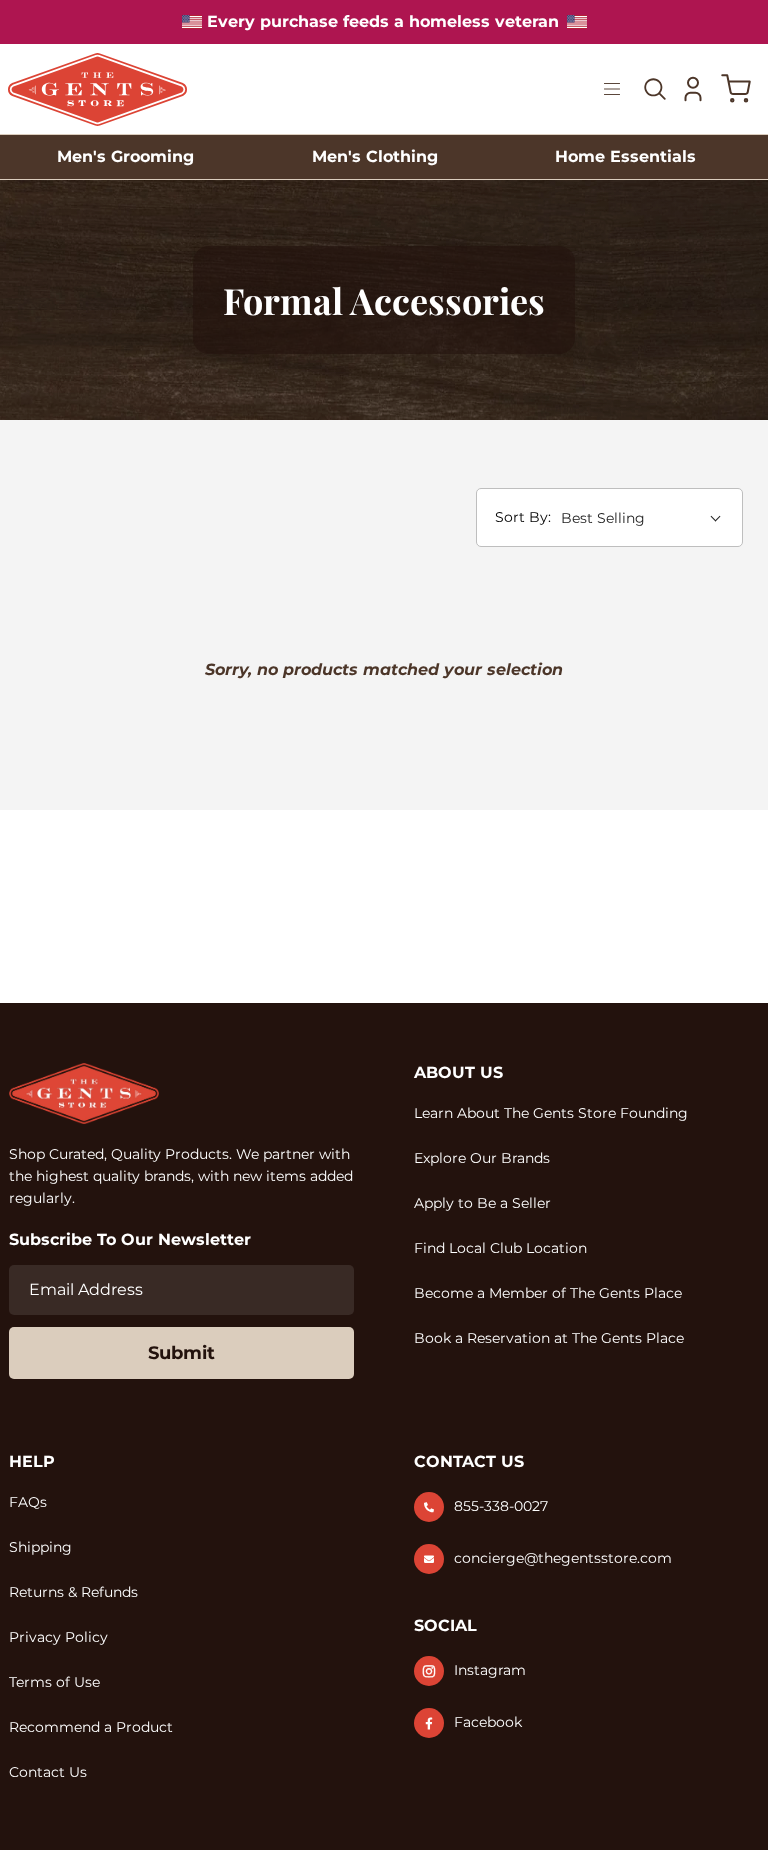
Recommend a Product (91, 1727)
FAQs (28, 1502)
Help (32, 1461)
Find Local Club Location (500, 1248)
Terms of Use (54, 1682)
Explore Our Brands (482, 1158)
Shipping (40, 1547)
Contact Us (48, 1772)
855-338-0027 (501, 1506)
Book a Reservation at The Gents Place (549, 1338)
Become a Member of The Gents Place (548, 1293)
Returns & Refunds (73, 1592)
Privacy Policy (58, 1637)
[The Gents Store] (98, 89)
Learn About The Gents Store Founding (551, 1113)
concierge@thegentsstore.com (563, 1558)
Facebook (488, 1722)
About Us (458, 1072)
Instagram (490, 1670)
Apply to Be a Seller (482, 1203)
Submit (181, 1353)
